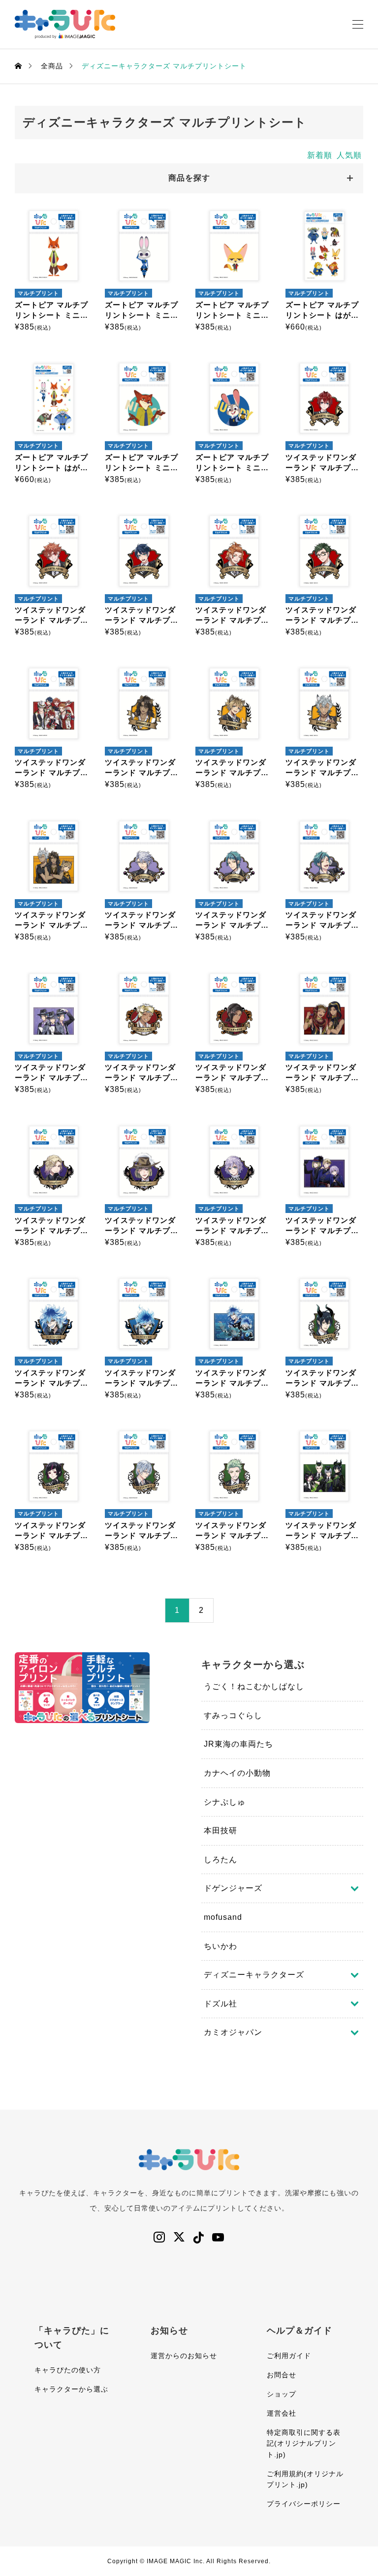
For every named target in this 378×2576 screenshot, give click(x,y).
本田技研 (220, 1831)
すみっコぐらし (233, 1715)
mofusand (223, 1917)
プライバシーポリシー (304, 2504)
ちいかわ (220, 1946)
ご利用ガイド (289, 2356)
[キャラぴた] (65, 24)
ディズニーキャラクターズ (254, 1975)
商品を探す (189, 178)
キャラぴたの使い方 (68, 2370)
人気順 (349, 155)
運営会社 (282, 2413)
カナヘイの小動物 (237, 1773)
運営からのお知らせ (184, 2356)
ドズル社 (220, 2004)
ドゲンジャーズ (233, 1888)
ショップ (282, 2394)
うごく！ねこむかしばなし (254, 1686)
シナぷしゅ (225, 1802)
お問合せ (282, 2375)
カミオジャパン (233, 2032)
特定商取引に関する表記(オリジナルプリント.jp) (304, 2443)
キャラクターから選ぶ (71, 2389)
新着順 (320, 155)
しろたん (220, 1860)
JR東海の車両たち (238, 1744)
